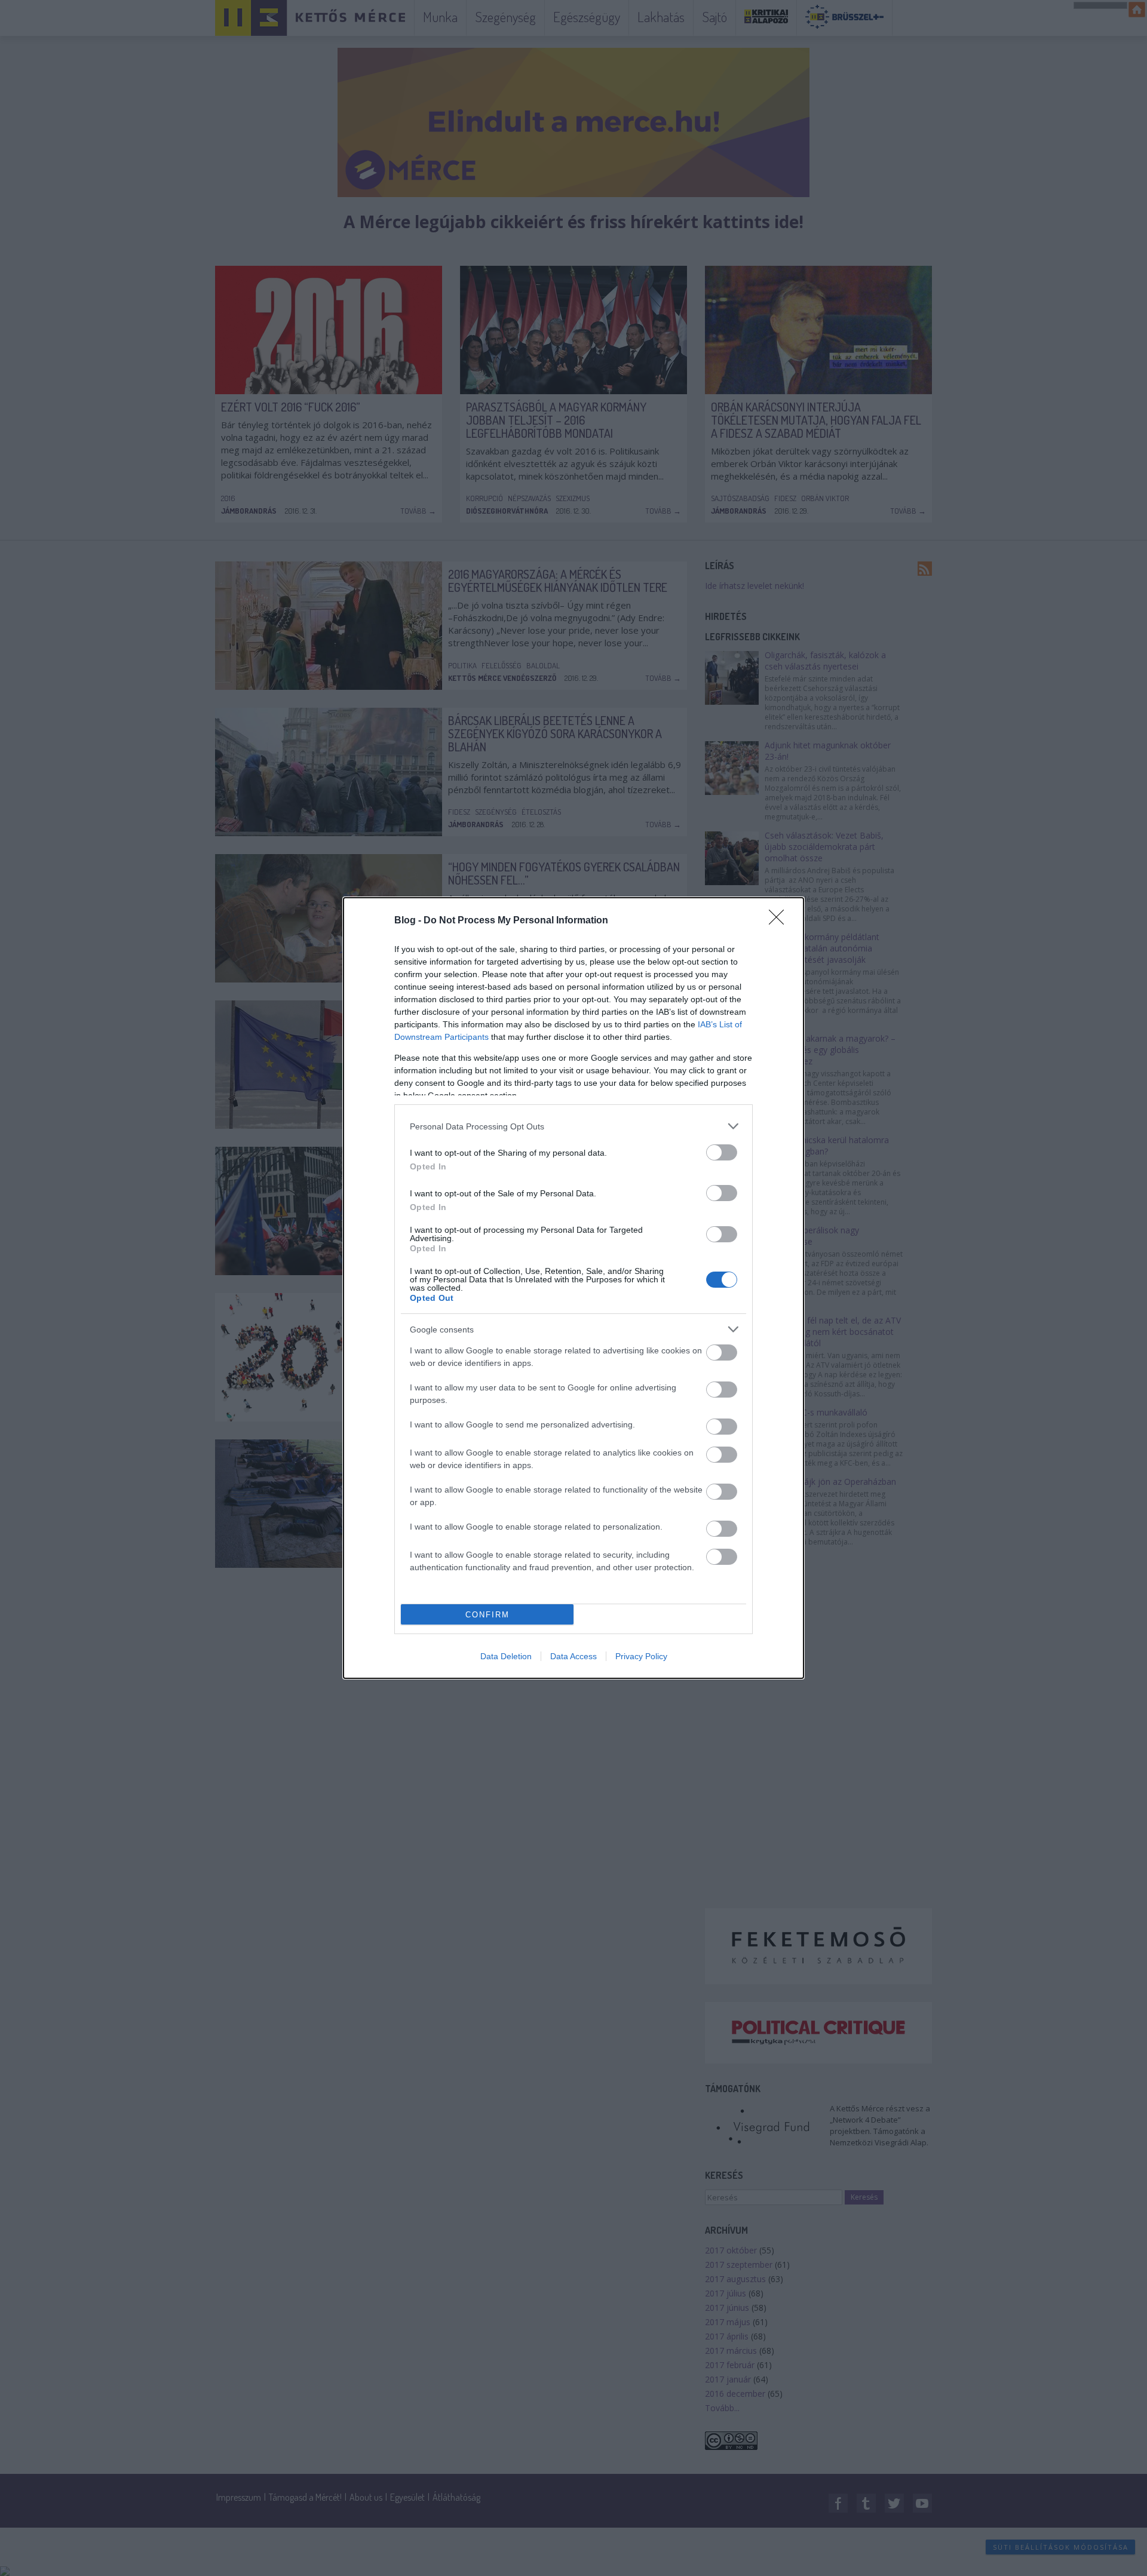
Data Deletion (506, 1656)
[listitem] (573, 1126)
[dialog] (573, 1288)
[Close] (780, 921)
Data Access (573, 1656)
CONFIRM (487, 1615)
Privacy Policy (641, 1656)
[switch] (722, 1152)
